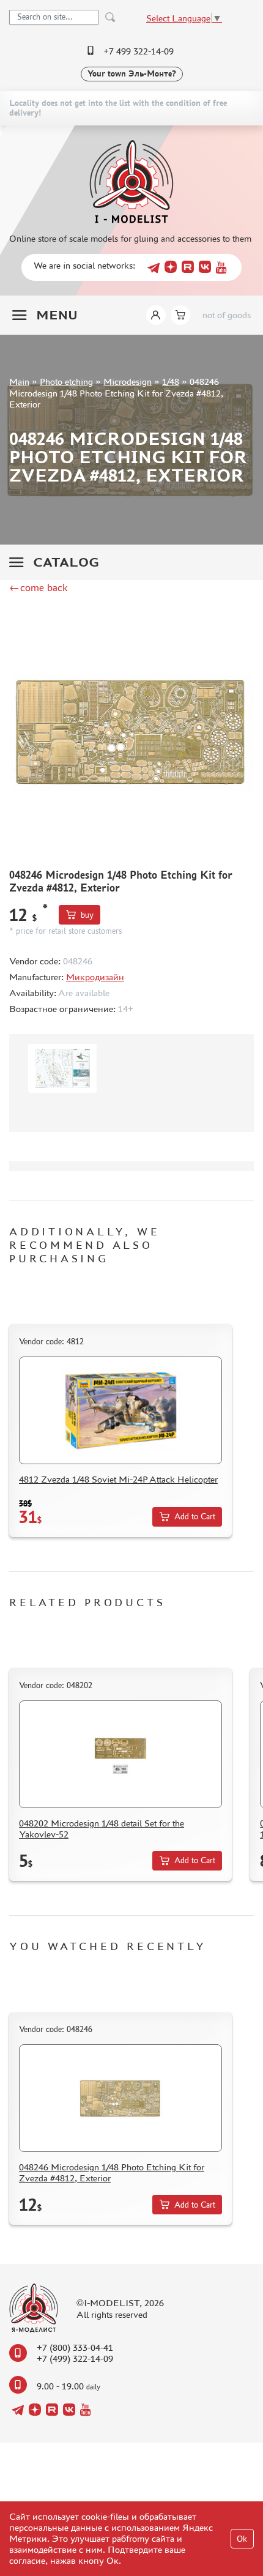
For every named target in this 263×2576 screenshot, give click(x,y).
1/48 (171, 382)
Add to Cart (195, 1517)
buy (87, 915)
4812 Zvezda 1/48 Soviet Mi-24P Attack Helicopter (118, 1479)
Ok (242, 2539)
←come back (39, 587)
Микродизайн (95, 977)
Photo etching (66, 382)
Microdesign (128, 382)
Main (19, 382)
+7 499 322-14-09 (139, 51)
